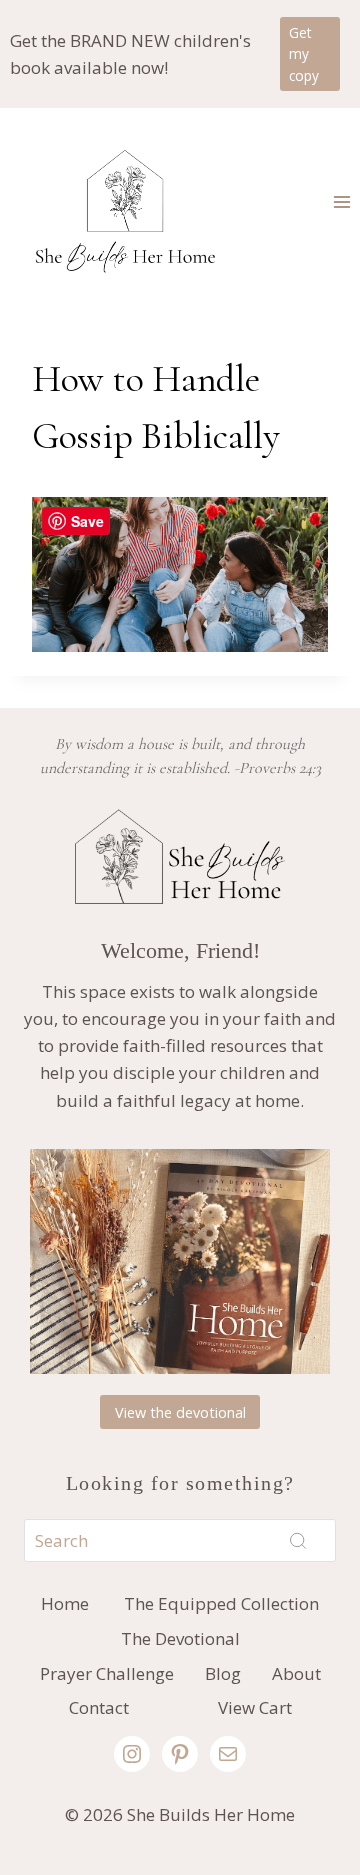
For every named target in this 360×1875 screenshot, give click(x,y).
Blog (223, 1673)
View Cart (255, 1707)
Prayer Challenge (107, 1673)
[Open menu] (341, 201)
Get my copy (304, 54)
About (296, 1673)
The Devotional (180, 1638)
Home (65, 1603)
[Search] (298, 1541)
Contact (99, 1707)
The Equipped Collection (221, 1603)
